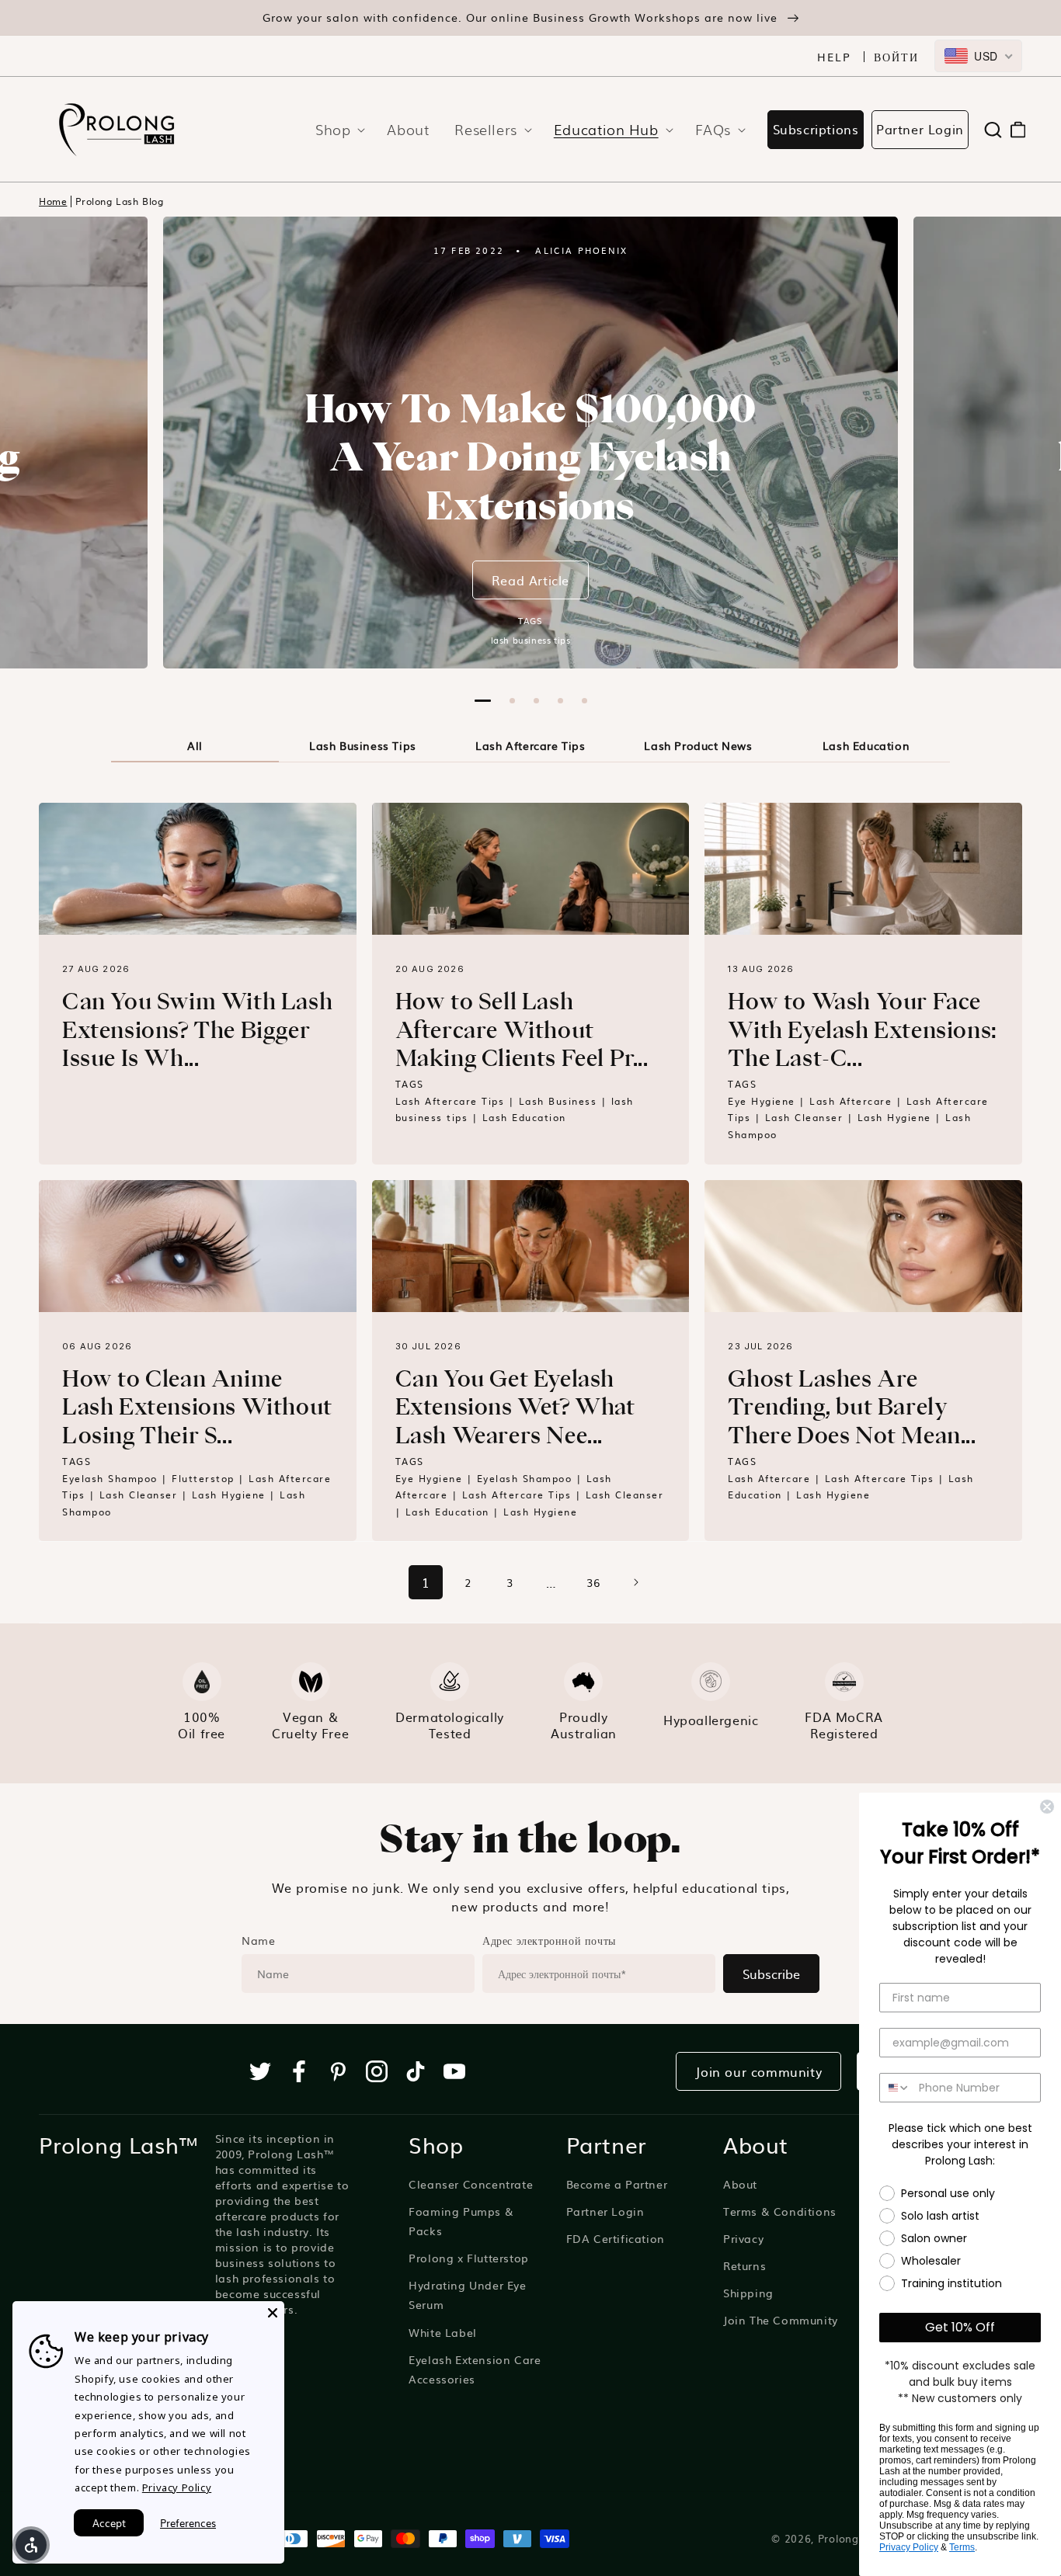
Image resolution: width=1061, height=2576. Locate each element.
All (195, 745)
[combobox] (978, 56)
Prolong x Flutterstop (469, 2258)
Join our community (758, 2071)
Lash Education (866, 745)
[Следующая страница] (635, 1582)
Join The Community (781, 2320)
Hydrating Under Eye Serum (467, 2295)
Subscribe (771, 1974)
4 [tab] (560, 701)
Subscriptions (816, 129)
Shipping (748, 2293)
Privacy (743, 2238)
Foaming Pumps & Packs (461, 2221)
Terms (962, 2547)
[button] (336, 129)
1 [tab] (483, 701)
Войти (896, 57)
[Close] (273, 2313)
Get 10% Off (960, 2327)
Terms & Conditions (780, 2211)
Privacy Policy (909, 2547)
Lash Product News (698, 745)
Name (258, 1940)
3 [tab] (536, 701)
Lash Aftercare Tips (530, 745)
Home (53, 201)
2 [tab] (512, 701)
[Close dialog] (1047, 1807)
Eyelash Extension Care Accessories (475, 2369)
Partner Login (920, 129)
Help (834, 57)
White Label (443, 2332)
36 (593, 1582)
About (740, 2184)
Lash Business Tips (363, 745)
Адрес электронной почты (549, 1940)
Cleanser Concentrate (471, 2184)
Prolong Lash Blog (119, 201)
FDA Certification (616, 2238)
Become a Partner (617, 2184)
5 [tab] (584, 701)
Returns (744, 2265)
